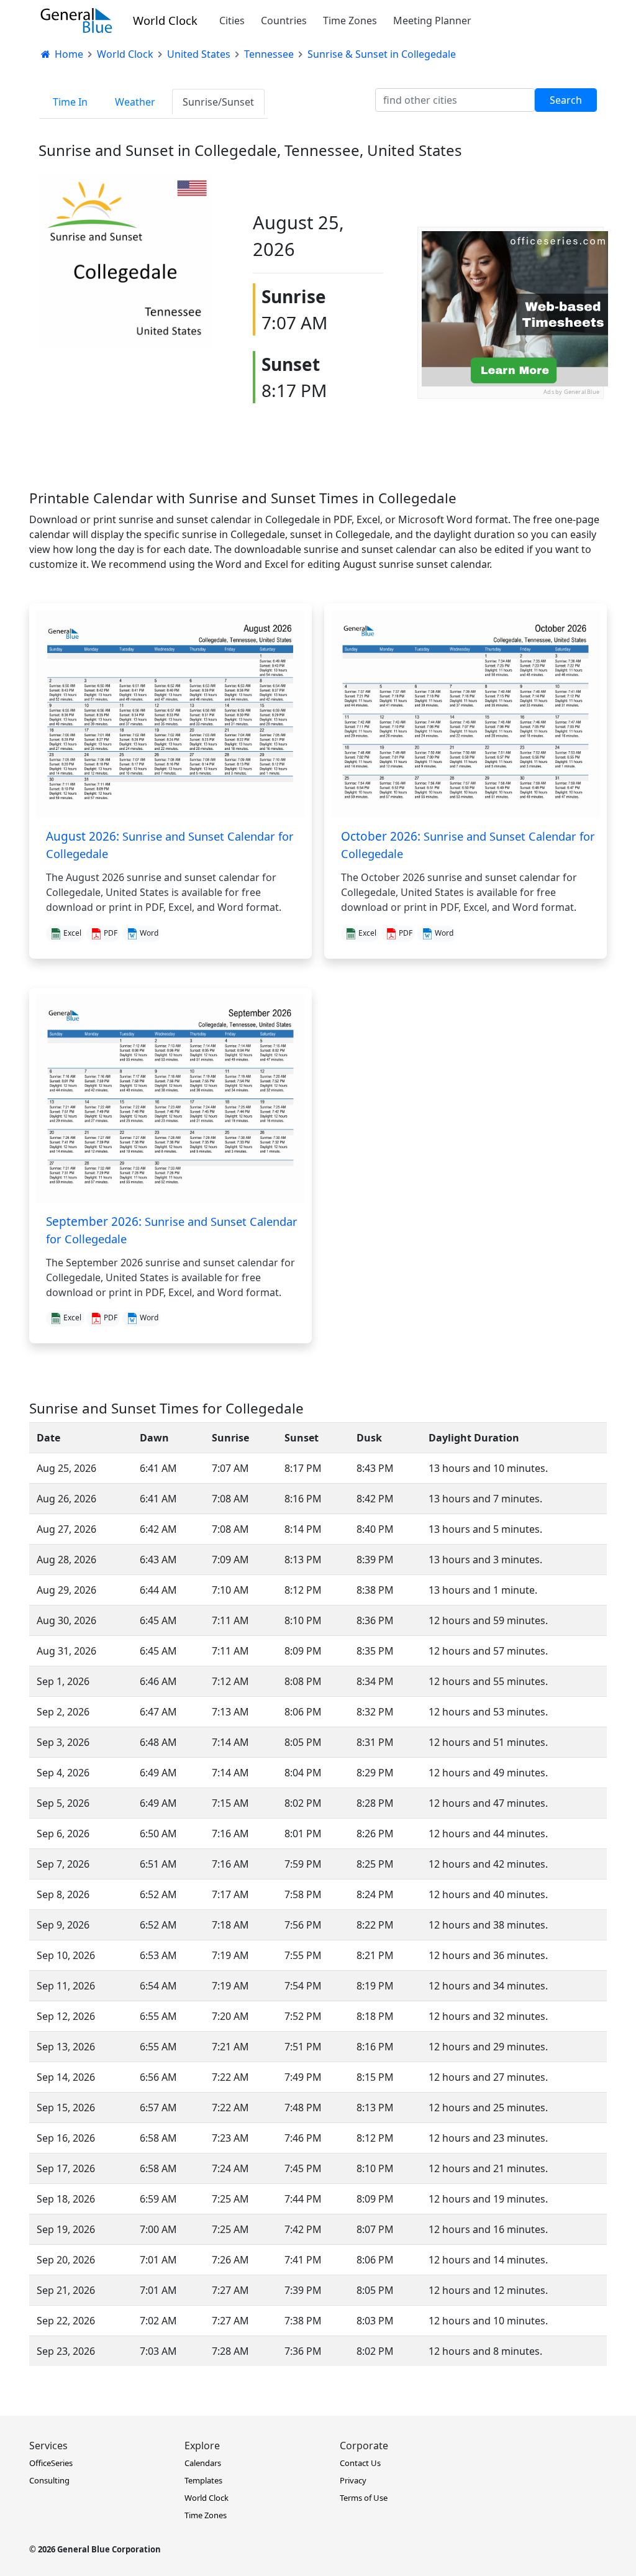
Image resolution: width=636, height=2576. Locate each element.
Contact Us (360, 2463)
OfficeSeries (51, 2463)
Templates (203, 2480)
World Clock (165, 20)
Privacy (353, 2480)
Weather (135, 102)
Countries (284, 21)
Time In (70, 102)
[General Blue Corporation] (76, 21)
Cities (232, 21)
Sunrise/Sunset (218, 102)
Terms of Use (364, 2498)
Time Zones (350, 21)
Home (68, 54)
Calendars (203, 2463)
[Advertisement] (511, 477)
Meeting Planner (432, 21)
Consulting (49, 2480)
